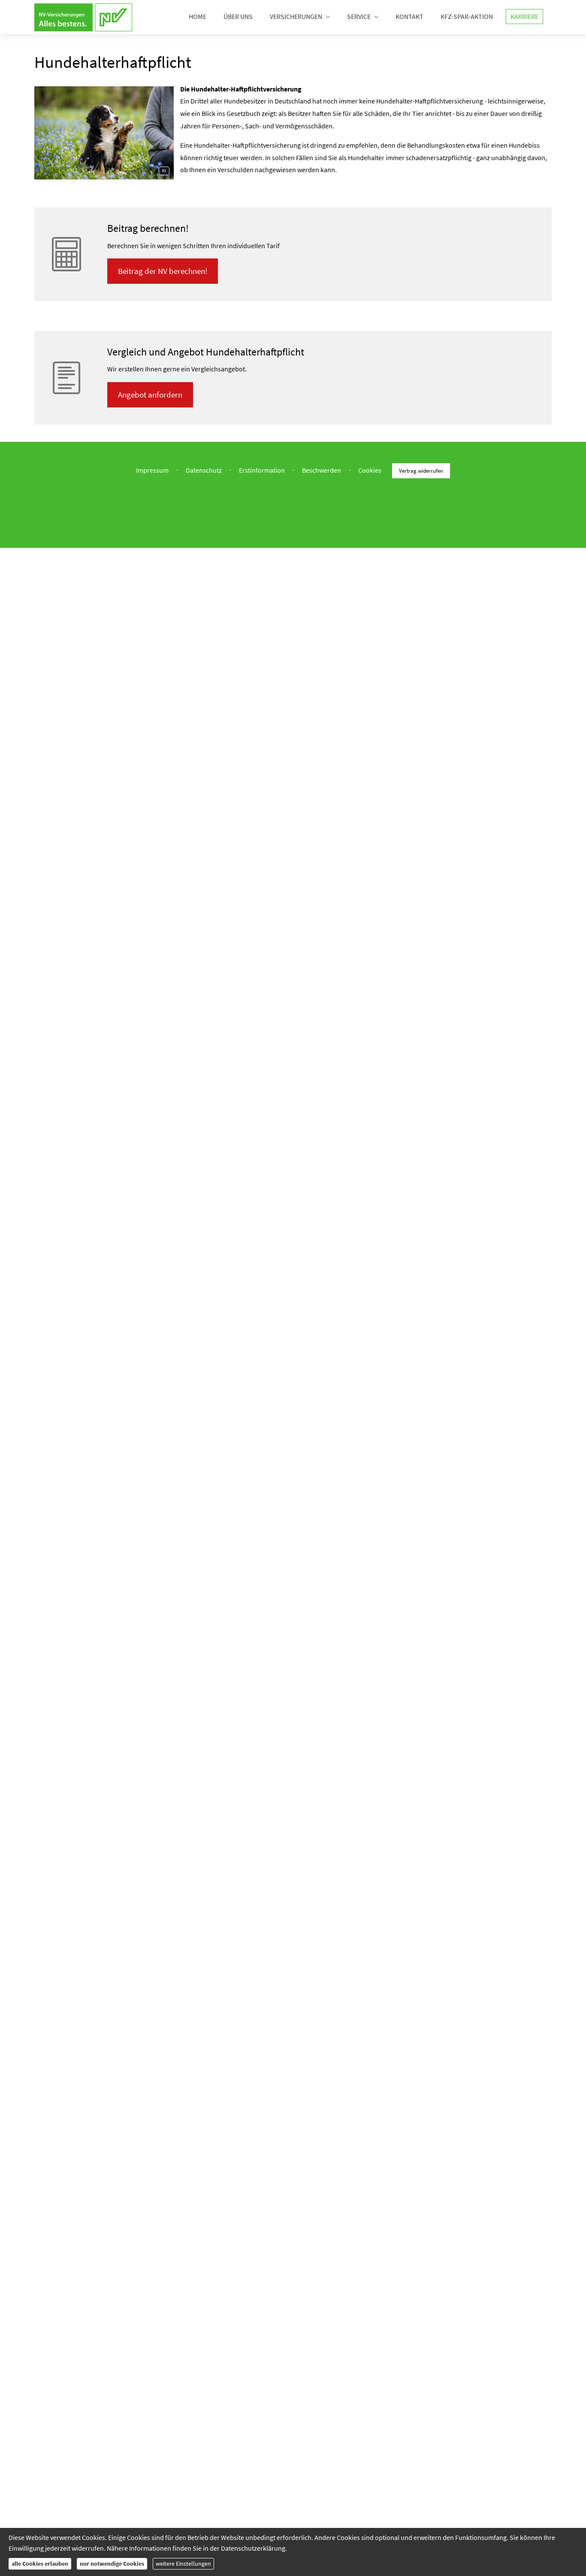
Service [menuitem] (359, 16)
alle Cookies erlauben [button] (40, 2564)
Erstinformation (262, 470)
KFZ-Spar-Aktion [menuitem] (467, 16)
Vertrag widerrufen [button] (421, 471)
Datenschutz (204, 470)
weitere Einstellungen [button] (183, 2564)
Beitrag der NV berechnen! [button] (163, 271)
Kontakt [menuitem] (409, 16)
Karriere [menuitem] (524, 16)
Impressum (152, 470)
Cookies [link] (370, 470)
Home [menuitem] (198, 16)
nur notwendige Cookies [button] (112, 2564)
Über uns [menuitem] (238, 16)
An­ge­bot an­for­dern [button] (150, 395)
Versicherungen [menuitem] (296, 16)
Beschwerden (322, 470)
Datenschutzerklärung (253, 2548)
